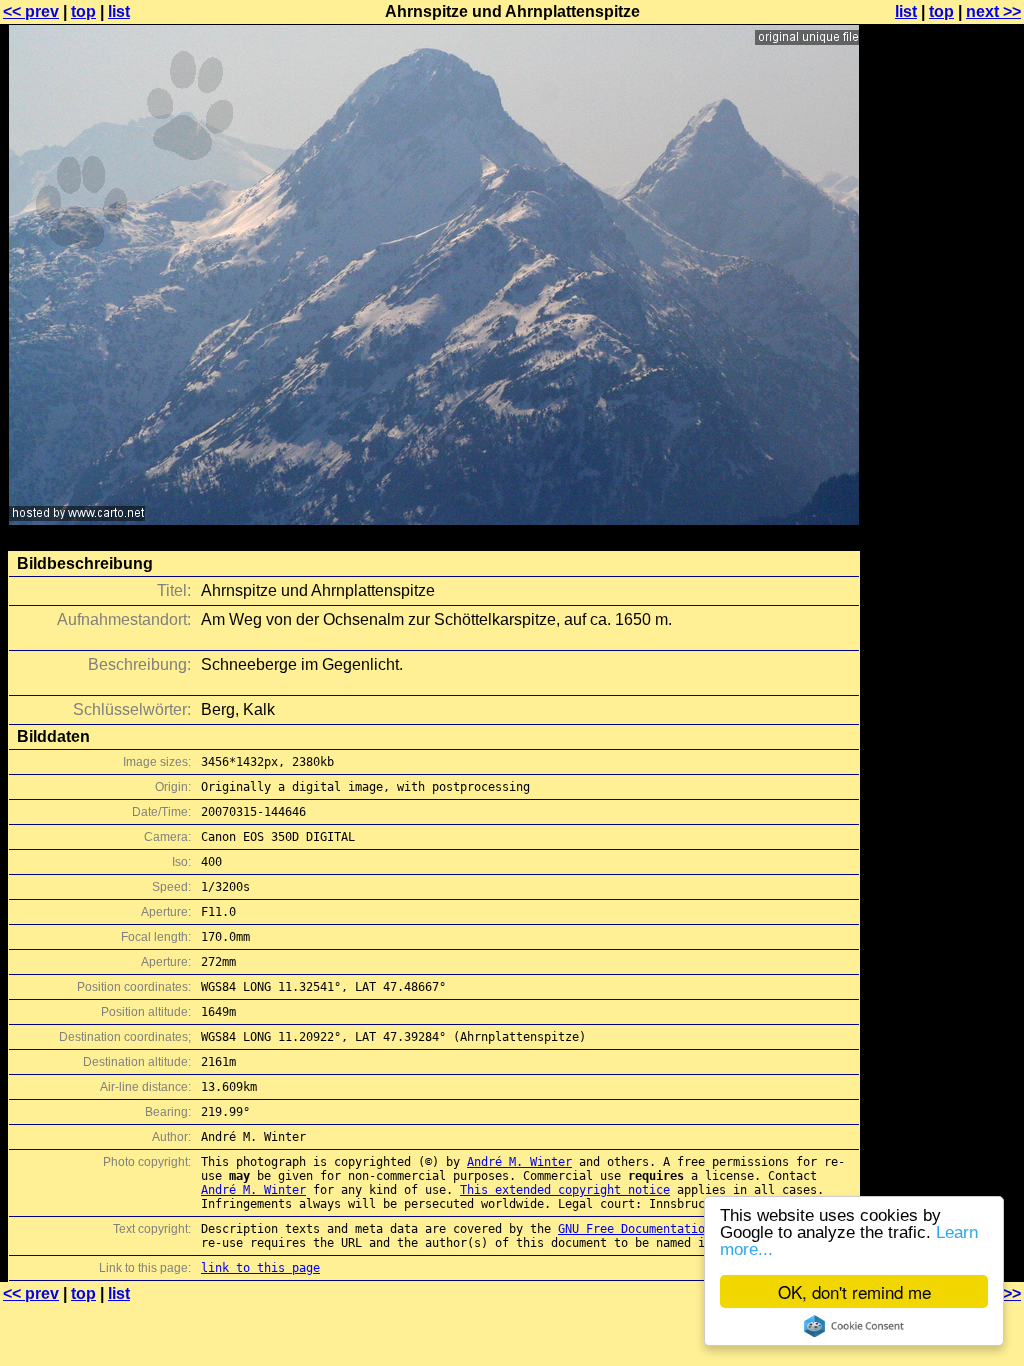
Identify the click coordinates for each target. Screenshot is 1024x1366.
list (119, 11)
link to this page (260, 1268)
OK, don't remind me (854, 1291)
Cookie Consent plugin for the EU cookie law (854, 1326)
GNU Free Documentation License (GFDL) (687, 1229)
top (83, 11)
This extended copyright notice (565, 1190)
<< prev (31, 11)
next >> (993, 11)
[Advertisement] (943, 495)
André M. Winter (519, 1162)
